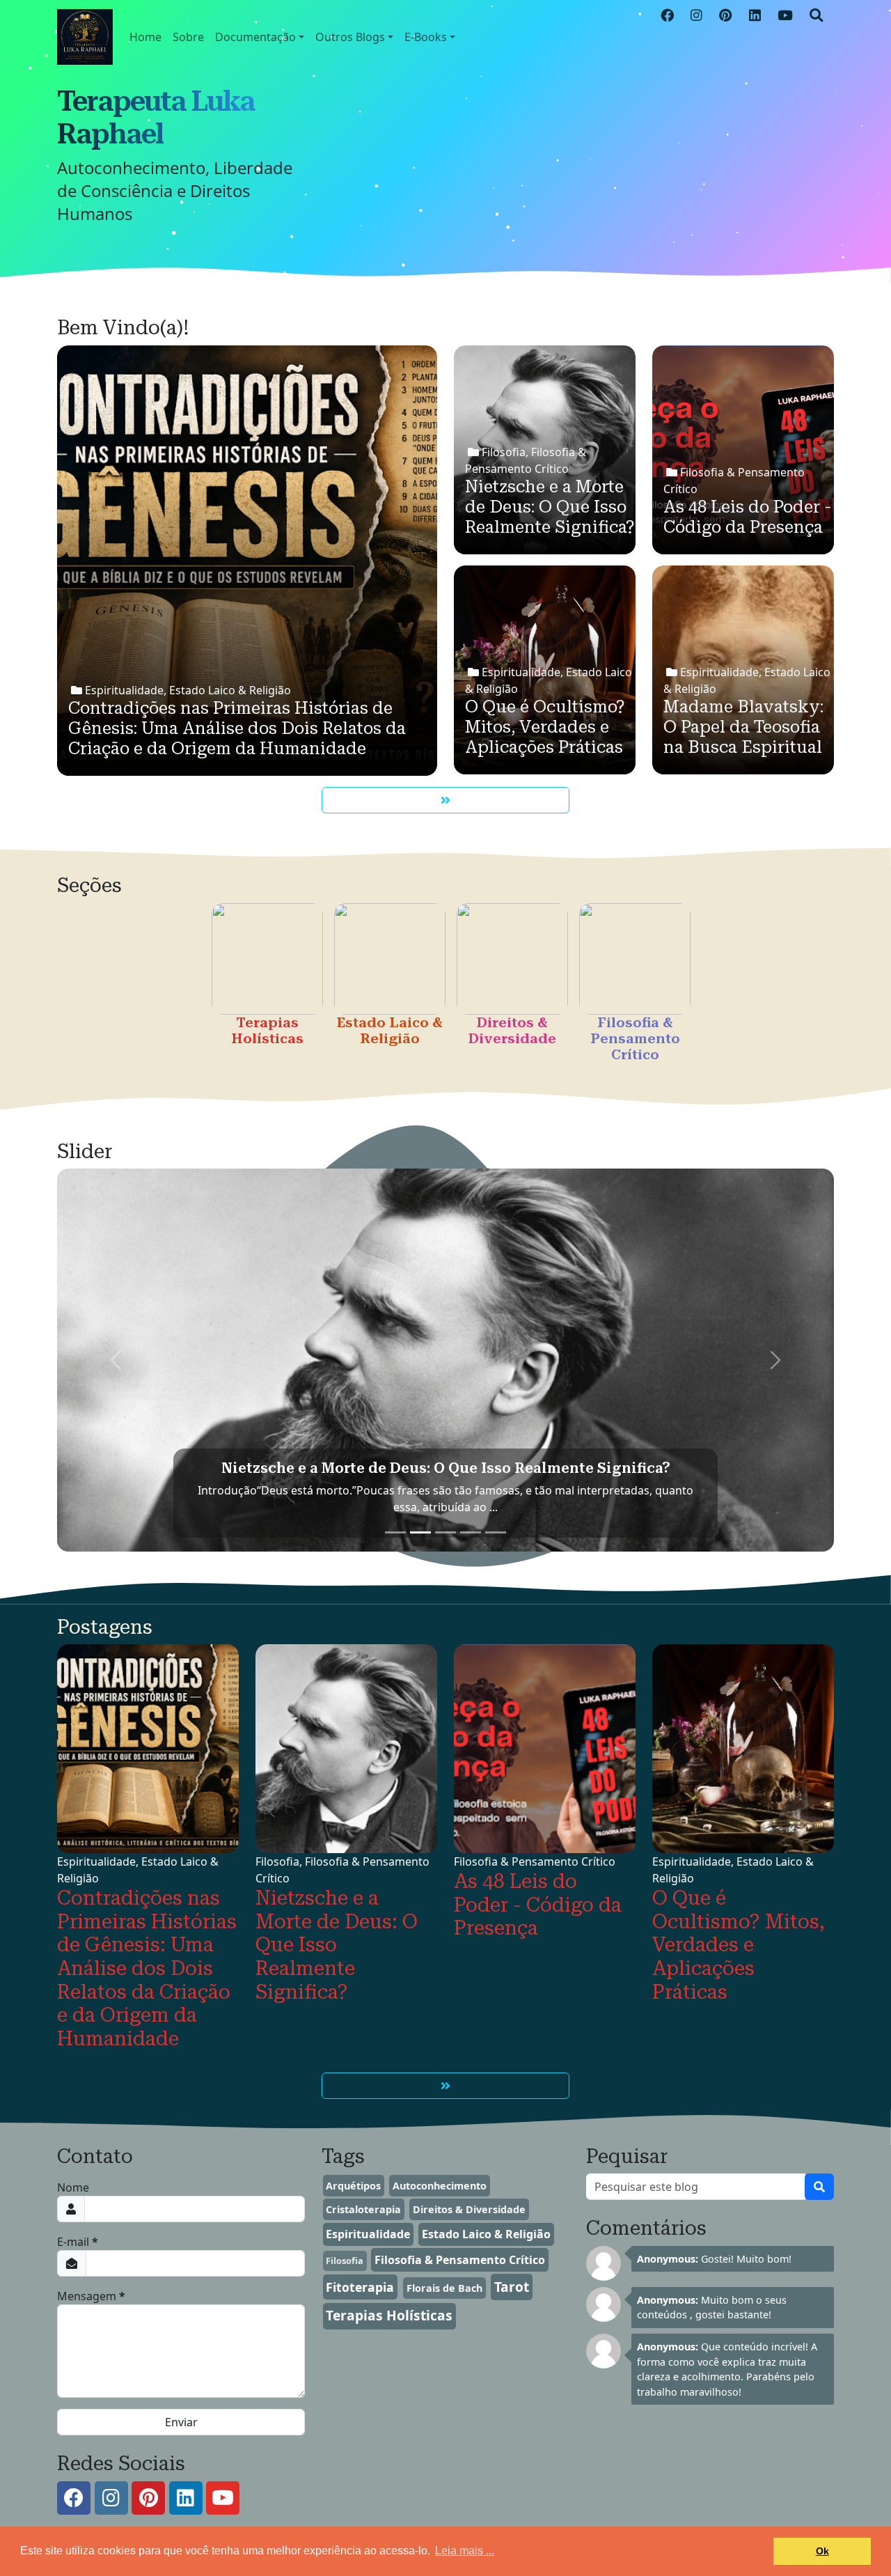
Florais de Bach (444, 2288)
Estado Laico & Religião (486, 2234)
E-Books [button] (426, 37)
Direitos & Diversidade (469, 2209)
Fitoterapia (360, 2287)
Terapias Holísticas (389, 2315)
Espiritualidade (368, 2234)
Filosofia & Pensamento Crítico (460, 2260)
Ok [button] (822, 2551)
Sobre (188, 37)
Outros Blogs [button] (350, 37)
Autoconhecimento (440, 2186)
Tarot (512, 2287)
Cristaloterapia (363, 2209)
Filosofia (345, 2261)
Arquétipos (353, 2186)
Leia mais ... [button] (465, 2551)
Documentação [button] (255, 37)
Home (145, 37)
